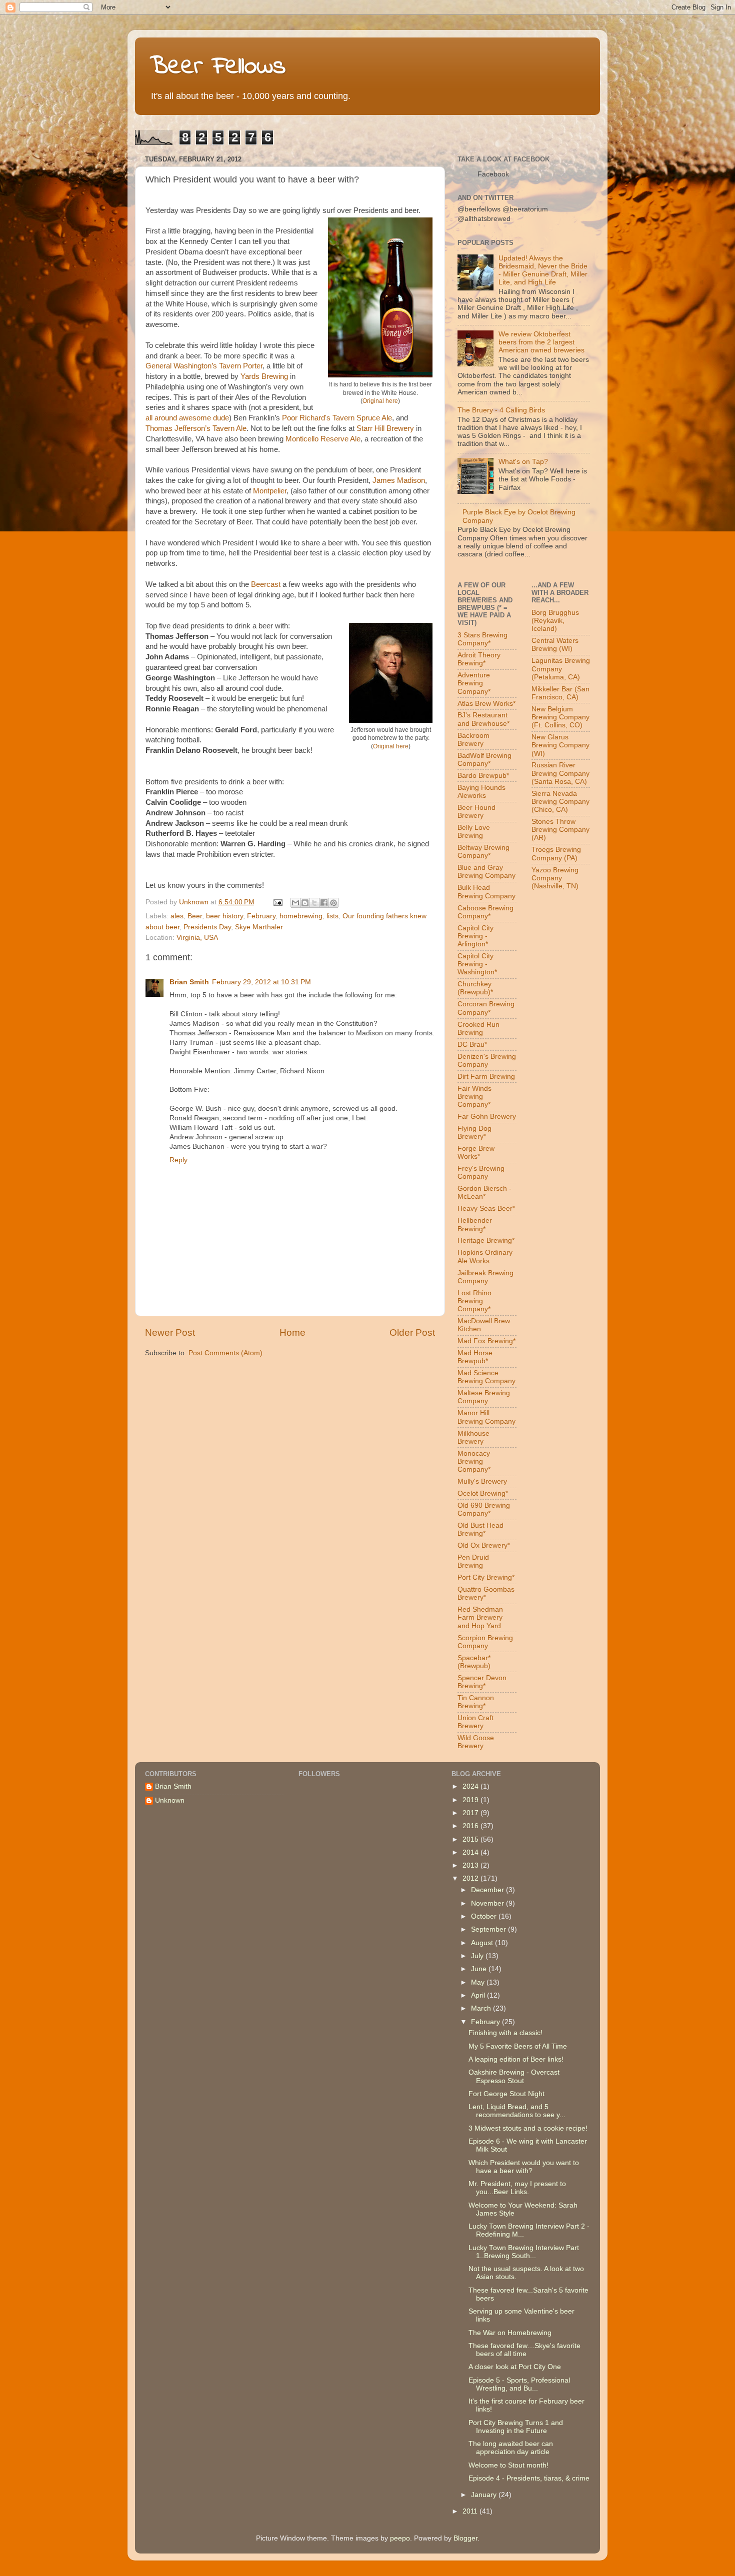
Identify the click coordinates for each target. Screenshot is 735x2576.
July (478, 1956)
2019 (471, 1800)
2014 (471, 1852)
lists (332, 916)
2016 (471, 1826)
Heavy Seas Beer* (486, 1209)
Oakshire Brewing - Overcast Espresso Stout (514, 2076)
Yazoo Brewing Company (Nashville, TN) (555, 878)
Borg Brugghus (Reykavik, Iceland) (555, 621)
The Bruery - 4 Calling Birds (501, 410)
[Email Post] (277, 902)
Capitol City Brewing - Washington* (477, 964)
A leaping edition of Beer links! (516, 2059)
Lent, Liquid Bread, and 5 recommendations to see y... (517, 2111)
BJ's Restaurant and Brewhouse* (483, 719)
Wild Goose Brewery (476, 1742)
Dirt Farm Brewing (486, 1077)
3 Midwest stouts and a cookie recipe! (528, 2128)
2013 (471, 1865)
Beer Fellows (218, 67)
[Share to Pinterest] (333, 903)
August (483, 1943)
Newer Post (170, 1332)
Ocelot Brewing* (483, 1493)
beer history (224, 916)
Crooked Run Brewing (478, 1029)
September (489, 1929)
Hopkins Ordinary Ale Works (485, 1257)
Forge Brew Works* (476, 1153)
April (479, 1995)
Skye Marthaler (259, 927)
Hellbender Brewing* (475, 1225)
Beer (195, 916)
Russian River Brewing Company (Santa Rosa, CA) (560, 773)
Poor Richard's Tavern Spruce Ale (337, 418)
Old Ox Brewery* (484, 1545)
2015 (471, 1839)
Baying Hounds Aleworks (481, 792)
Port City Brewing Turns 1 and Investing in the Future (516, 2427)
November (488, 1903)
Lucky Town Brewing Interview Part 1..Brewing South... (524, 2252)
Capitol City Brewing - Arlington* (475, 936)
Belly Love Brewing (474, 832)
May (479, 1982)
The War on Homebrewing (510, 2333)
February (261, 916)
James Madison (399, 480)
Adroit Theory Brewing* (479, 659)
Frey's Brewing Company (481, 1173)
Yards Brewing (264, 376)
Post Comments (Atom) (225, 1353)
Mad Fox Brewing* (486, 1341)
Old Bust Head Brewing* (480, 1529)
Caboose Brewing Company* (485, 912)
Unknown (170, 1800)
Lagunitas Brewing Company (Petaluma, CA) (561, 669)
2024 (471, 1786)
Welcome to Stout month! (508, 2465)
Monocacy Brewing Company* (474, 1461)
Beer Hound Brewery (476, 812)
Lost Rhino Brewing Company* (474, 1301)
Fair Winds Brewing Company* (474, 1097)
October (485, 1916)
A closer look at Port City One (515, 2367)
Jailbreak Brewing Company (485, 1277)
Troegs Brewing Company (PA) (556, 854)
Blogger (465, 2538)
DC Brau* (472, 1045)
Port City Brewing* (486, 1577)
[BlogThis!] (305, 903)
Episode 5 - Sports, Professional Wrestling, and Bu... (519, 2384)
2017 (471, 1813)
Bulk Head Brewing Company (486, 892)
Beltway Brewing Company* (483, 852)
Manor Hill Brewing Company (486, 1417)
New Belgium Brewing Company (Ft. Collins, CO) (560, 717)
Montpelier (270, 491)
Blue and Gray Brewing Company (486, 872)
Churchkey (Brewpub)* (475, 988)
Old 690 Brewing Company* (484, 1509)
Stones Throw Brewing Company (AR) (560, 830)
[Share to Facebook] (324, 903)
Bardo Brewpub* (483, 776)
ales (177, 916)
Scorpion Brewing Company (485, 1642)
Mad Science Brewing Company (486, 1377)
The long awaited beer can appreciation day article (511, 2448)
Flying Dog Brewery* (474, 1133)
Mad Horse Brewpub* (475, 1357)
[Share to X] (314, 903)
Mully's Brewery (482, 1481)
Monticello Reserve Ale (323, 439)
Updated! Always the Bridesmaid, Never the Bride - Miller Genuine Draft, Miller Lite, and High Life (543, 270)
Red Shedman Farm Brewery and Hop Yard (480, 1617)
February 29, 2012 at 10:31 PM (261, 982)
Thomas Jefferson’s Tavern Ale (196, 428)
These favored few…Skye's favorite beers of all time (524, 2350)
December (488, 1890)
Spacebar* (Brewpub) (474, 1662)
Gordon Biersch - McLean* (484, 1193)
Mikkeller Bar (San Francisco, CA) (560, 693)
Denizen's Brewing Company (487, 1061)
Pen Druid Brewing (473, 1561)
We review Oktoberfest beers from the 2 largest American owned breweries (541, 342)
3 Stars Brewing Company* (482, 639)
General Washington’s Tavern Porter (204, 366)
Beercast (266, 584)
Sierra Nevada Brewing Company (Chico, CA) (560, 802)
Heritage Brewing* (486, 1241)
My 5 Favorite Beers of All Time (518, 2046)
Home (292, 1332)
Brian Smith (189, 982)
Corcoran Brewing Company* (486, 1008)
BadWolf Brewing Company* (484, 760)
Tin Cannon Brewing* (476, 1702)
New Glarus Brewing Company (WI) (560, 745)
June (480, 1969)
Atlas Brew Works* (486, 704)
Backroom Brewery (473, 740)
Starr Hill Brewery (385, 428)
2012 (471, 1878)
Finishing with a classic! (505, 2033)
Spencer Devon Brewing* (482, 1682)
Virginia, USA (197, 938)
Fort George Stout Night (506, 2094)
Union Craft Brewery (475, 1722)
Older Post (412, 1332)
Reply (178, 1160)
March (482, 2008)
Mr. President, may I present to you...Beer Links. (517, 2188)
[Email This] (295, 903)
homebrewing (301, 916)
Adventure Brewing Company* (474, 683)
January (485, 2495)
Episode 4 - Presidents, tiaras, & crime (529, 2478)
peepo (400, 2538)
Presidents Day (207, 927)
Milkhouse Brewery (473, 1437)
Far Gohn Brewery (487, 1117)
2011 (471, 2511)
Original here (380, 401)
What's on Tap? (523, 462)
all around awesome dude (187, 418)
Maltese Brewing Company (484, 1397)
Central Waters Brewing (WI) (555, 645)
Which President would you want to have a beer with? (524, 2167)
